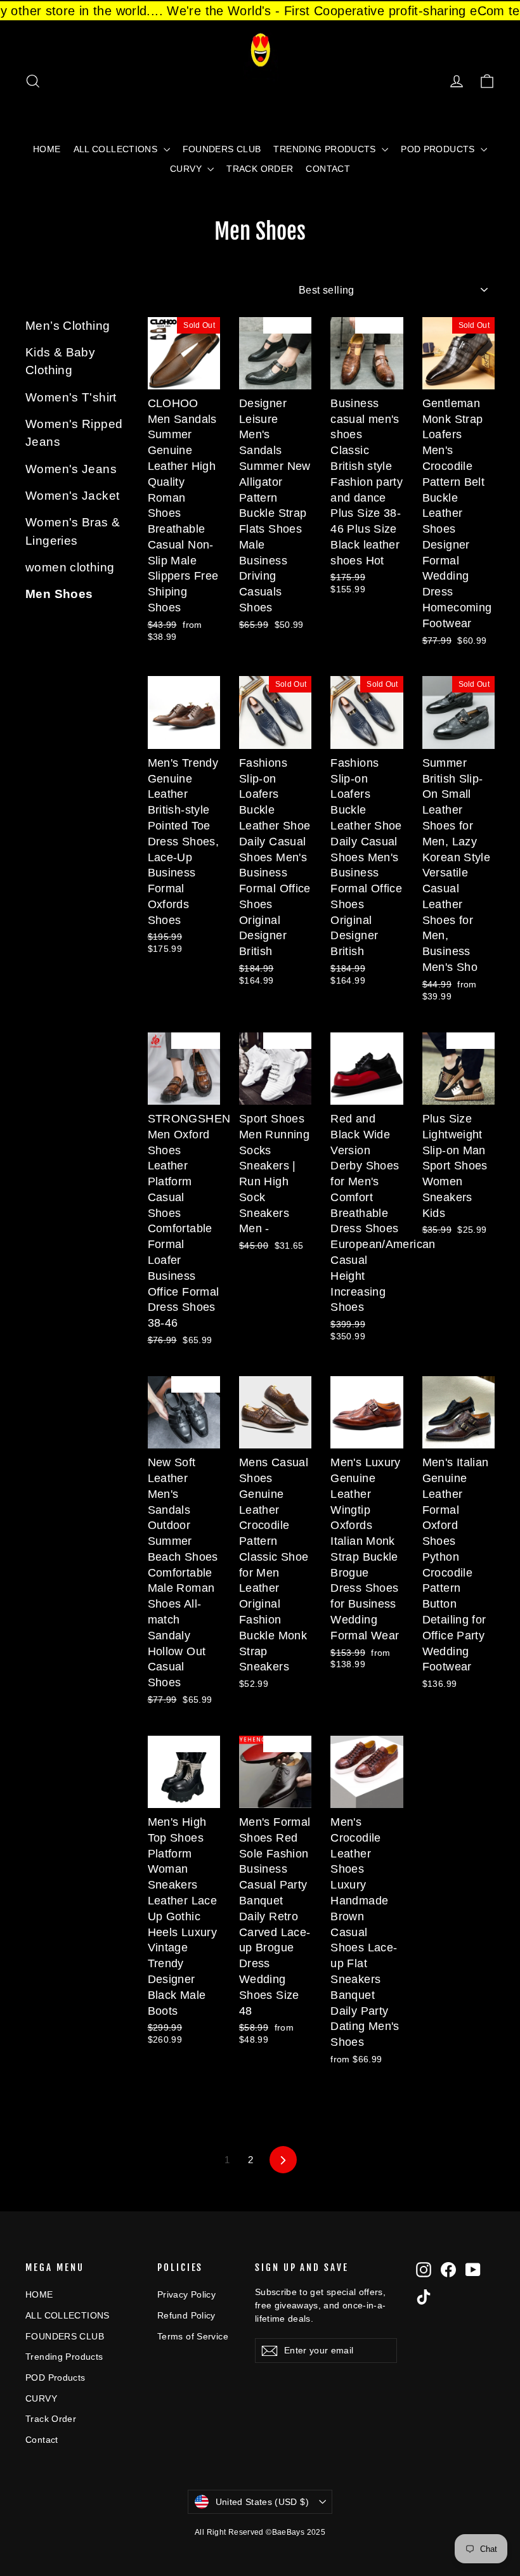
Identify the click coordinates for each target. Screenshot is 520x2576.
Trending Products (326, 149)
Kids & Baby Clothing (60, 361)
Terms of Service (193, 2336)
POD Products (439, 149)
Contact (328, 169)
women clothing (70, 567)
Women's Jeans (71, 469)
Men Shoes (59, 594)
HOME (47, 149)
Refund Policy (186, 2315)
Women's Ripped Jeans (74, 433)
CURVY (187, 169)
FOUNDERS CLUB (222, 149)
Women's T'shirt (71, 397)
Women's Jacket (72, 496)
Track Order (260, 169)
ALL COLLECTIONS (117, 149)
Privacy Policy (186, 2294)
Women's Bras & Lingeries (73, 531)
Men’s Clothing (68, 326)
